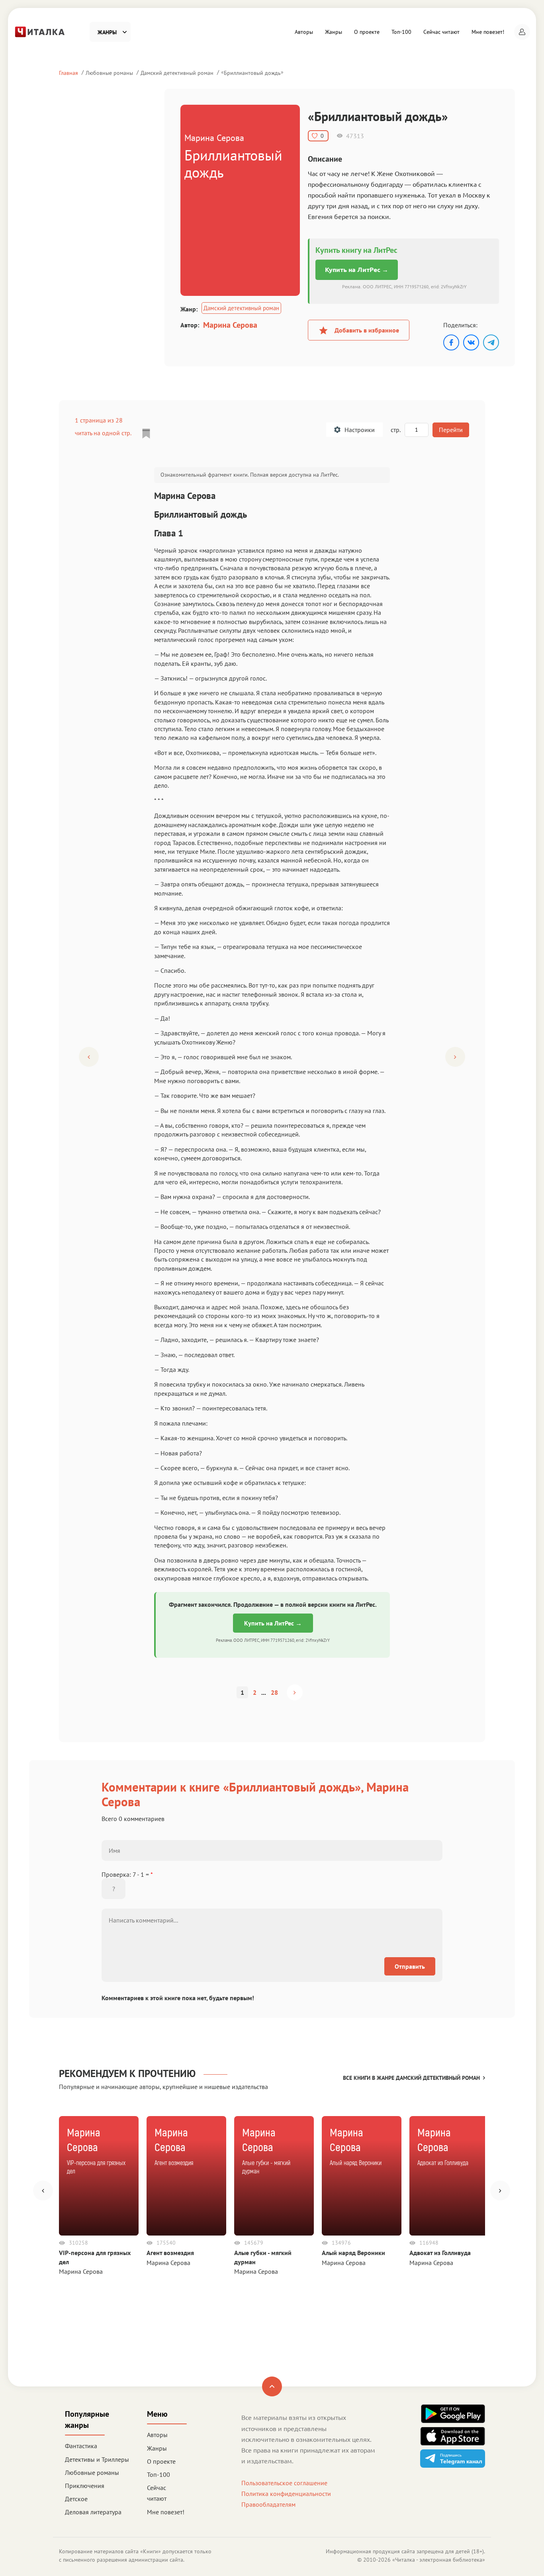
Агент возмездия (170, 2253)
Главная (68, 73)
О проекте (367, 32)
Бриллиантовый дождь (252, 73)
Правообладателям (268, 2504)
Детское (76, 2499)
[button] (522, 32)
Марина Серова (230, 325)
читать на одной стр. (103, 433)
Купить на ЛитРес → (357, 270)
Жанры (334, 32)
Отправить (410, 1966)
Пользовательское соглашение (284, 2483)
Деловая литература (93, 2512)
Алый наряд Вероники (353, 2253)
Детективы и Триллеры (97, 2459)
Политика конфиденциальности (286, 2494)
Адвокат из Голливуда (440, 2253)
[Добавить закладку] (146, 434)
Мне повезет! (488, 32)
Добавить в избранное (367, 330)
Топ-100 (401, 32)
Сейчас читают (441, 32)
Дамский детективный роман (177, 73)
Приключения (85, 2486)
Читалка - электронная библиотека (439, 2560)
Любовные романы (109, 73)
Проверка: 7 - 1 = (127, 1874)
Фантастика (81, 2446)
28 (274, 1692)
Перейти (451, 430)
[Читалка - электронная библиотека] (40, 31)
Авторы (304, 32)
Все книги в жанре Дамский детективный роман (411, 2078)
